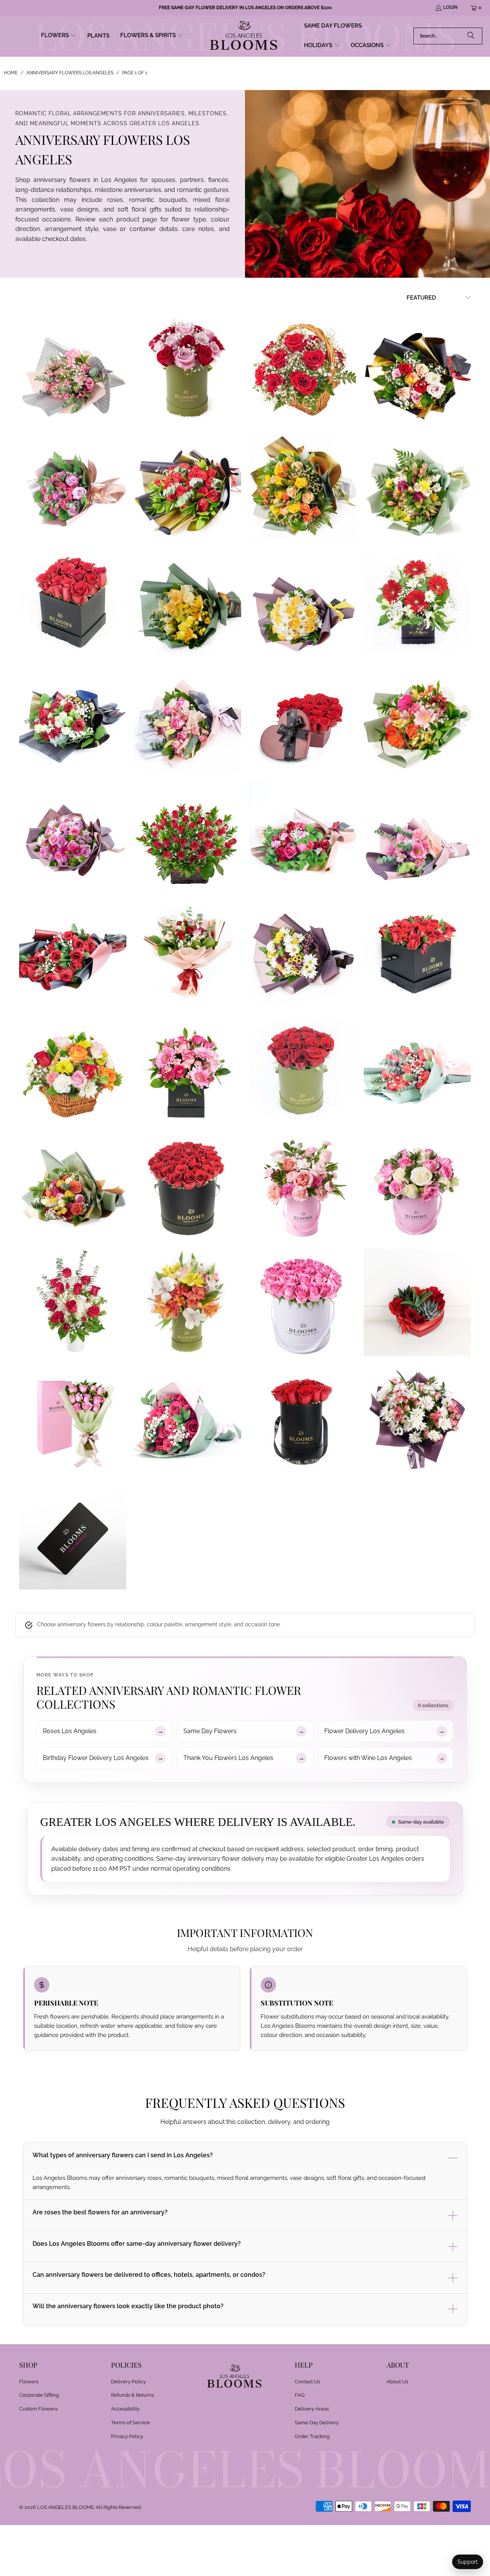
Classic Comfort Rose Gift (302, 367)
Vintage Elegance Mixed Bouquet (188, 952)
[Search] (471, 36)
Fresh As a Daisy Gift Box (417, 601)
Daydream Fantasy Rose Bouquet (73, 1185)
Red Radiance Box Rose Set (417, 952)
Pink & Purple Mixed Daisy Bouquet (73, 835)
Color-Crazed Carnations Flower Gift (188, 1068)
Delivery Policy (128, 2382)
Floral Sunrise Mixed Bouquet (188, 601)
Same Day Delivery (317, 2423)
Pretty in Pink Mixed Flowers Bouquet (417, 835)
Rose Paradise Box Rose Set (302, 1419)
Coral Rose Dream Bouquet (417, 1068)
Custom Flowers (38, 2409)
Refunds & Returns (132, 2395)
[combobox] (448, 36)
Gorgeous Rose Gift (417, 1185)
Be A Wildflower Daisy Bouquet (302, 952)
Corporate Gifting (39, 2395)
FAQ (300, 2395)
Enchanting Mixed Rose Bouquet (73, 484)
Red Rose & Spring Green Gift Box (302, 1068)
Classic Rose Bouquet (188, 484)
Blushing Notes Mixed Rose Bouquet (73, 367)
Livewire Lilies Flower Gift (188, 1302)
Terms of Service (131, 2423)
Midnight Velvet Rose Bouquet (73, 952)
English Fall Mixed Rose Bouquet (302, 484)
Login (450, 7)
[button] (59, 36)
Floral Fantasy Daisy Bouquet (302, 601)
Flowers (29, 2382)
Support (468, 2562)
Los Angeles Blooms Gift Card (73, 1536)
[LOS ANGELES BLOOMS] (244, 36)
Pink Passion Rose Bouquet (188, 1419)
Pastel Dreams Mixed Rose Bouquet (188, 718)
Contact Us (307, 2382)
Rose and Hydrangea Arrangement (73, 1302)
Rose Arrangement (417, 1302)
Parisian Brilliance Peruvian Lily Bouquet (417, 718)
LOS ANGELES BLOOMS (65, 2507)
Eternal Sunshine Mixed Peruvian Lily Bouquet (417, 484)
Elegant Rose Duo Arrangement (188, 367)
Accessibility (125, 2409)
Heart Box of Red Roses (302, 718)
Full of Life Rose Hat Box (73, 601)
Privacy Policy (127, 2436)
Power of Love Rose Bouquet (302, 835)
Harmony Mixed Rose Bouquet (73, 718)
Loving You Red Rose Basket (188, 835)
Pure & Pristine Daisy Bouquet (417, 1419)
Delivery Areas (312, 2409)
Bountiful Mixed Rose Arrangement (73, 1068)
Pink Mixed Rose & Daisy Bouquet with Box (73, 1419)
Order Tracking (312, 2436)
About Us (397, 2382)
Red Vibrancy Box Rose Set (188, 1185)
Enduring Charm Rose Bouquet (417, 367)
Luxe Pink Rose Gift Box (302, 1302)
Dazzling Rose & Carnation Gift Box (302, 1185)
